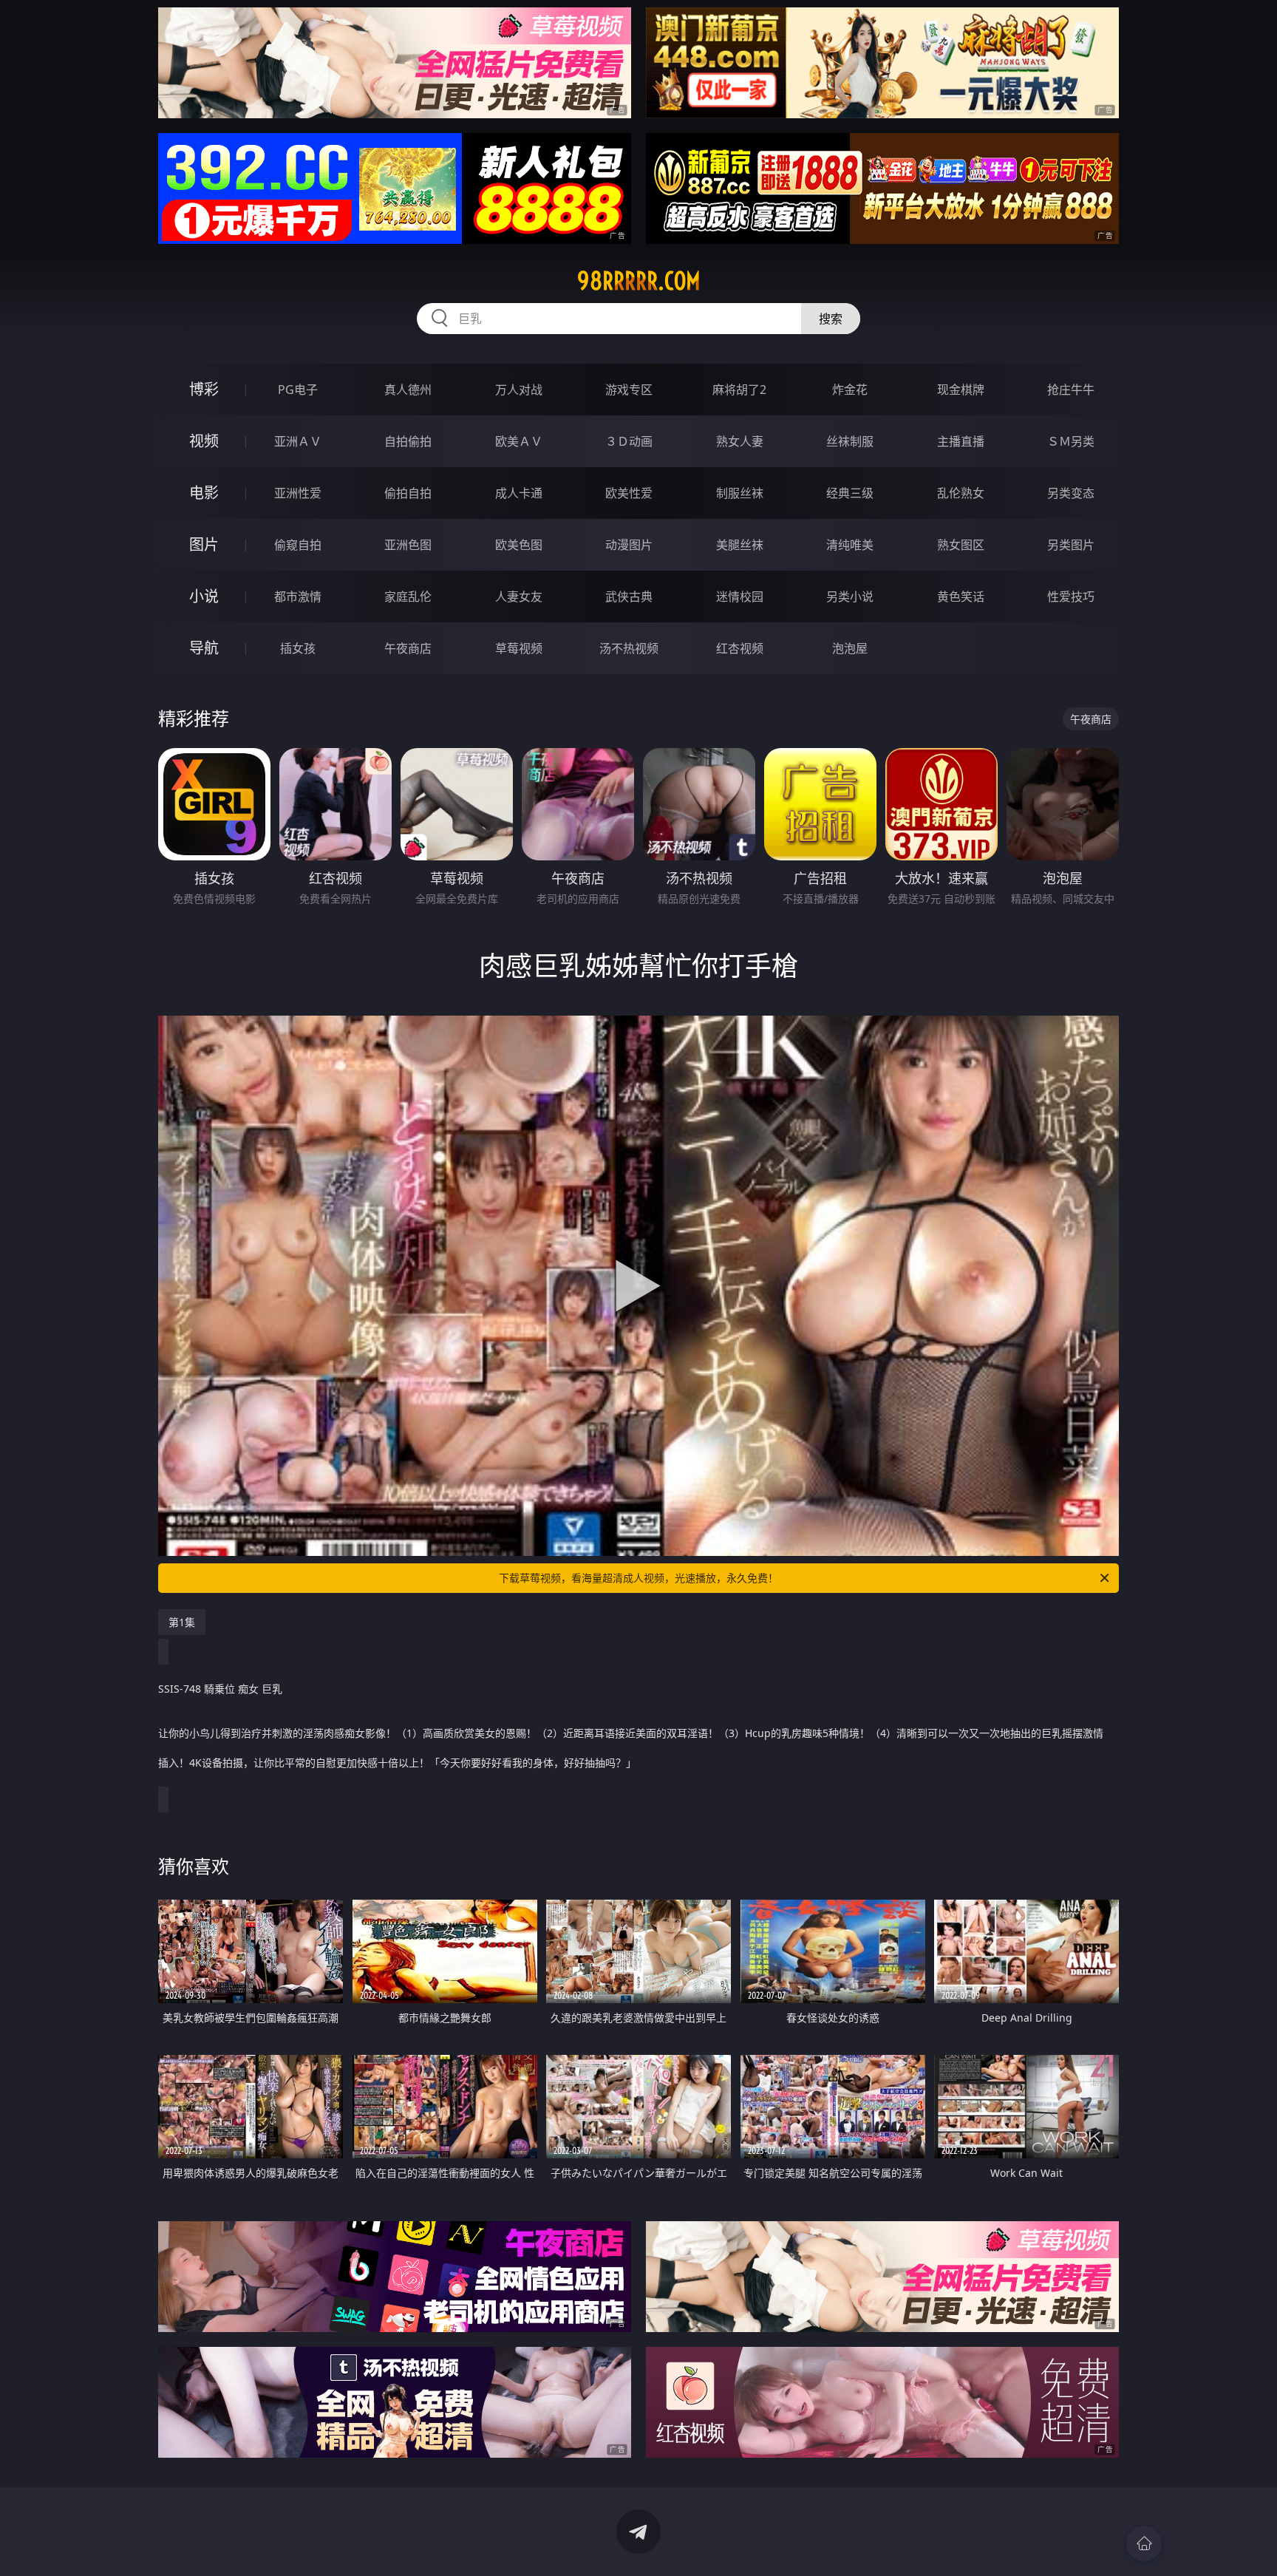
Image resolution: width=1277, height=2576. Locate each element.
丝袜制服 (850, 441)
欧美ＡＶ (519, 441)
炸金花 (850, 390)
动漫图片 (629, 545)
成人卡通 (519, 493)
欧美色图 (519, 545)
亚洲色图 (408, 545)
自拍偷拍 (408, 441)
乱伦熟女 (961, 493)
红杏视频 (740, 648)
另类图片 (1071, 545)
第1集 (182, 1622)
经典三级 (850, 493)
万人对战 (519, 390)
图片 (204, 544)
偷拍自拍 (408, 493)
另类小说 (850, 597)
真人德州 (408, 390)
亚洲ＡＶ (298, 441)
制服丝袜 (740, 493)
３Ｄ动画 (629, 441)
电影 (204, 493)
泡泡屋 (850, 648)
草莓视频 (519, 648)
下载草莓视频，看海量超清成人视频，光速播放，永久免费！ (638, 1578)
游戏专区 (629, 390)
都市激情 (298, 597)
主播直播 (961, 441)
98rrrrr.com (639, 281)
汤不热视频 (629, 648)
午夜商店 (408, 648)
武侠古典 (629, 597)
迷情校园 (740, 597)
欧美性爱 (629, 493)
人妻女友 (519, 597)
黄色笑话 (961, 597)
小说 (204, 596)
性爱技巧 (1071, 597)
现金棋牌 (961, 390)
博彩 (204, 389)
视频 (204, 441)
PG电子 (298, 390)
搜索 (831, 319)
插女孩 (298, 648)
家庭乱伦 (408, 597)
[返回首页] (1144, 2543)
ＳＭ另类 (1071, 441)
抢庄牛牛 (1071, 390)
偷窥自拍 (298, 545)
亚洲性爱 (298, 493)
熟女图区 (961, 545)
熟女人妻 (740, 441)
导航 (204, 648)
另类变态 (1071, 493)
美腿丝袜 (740, 545)
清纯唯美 (850, 545)
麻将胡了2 (739, 390)
